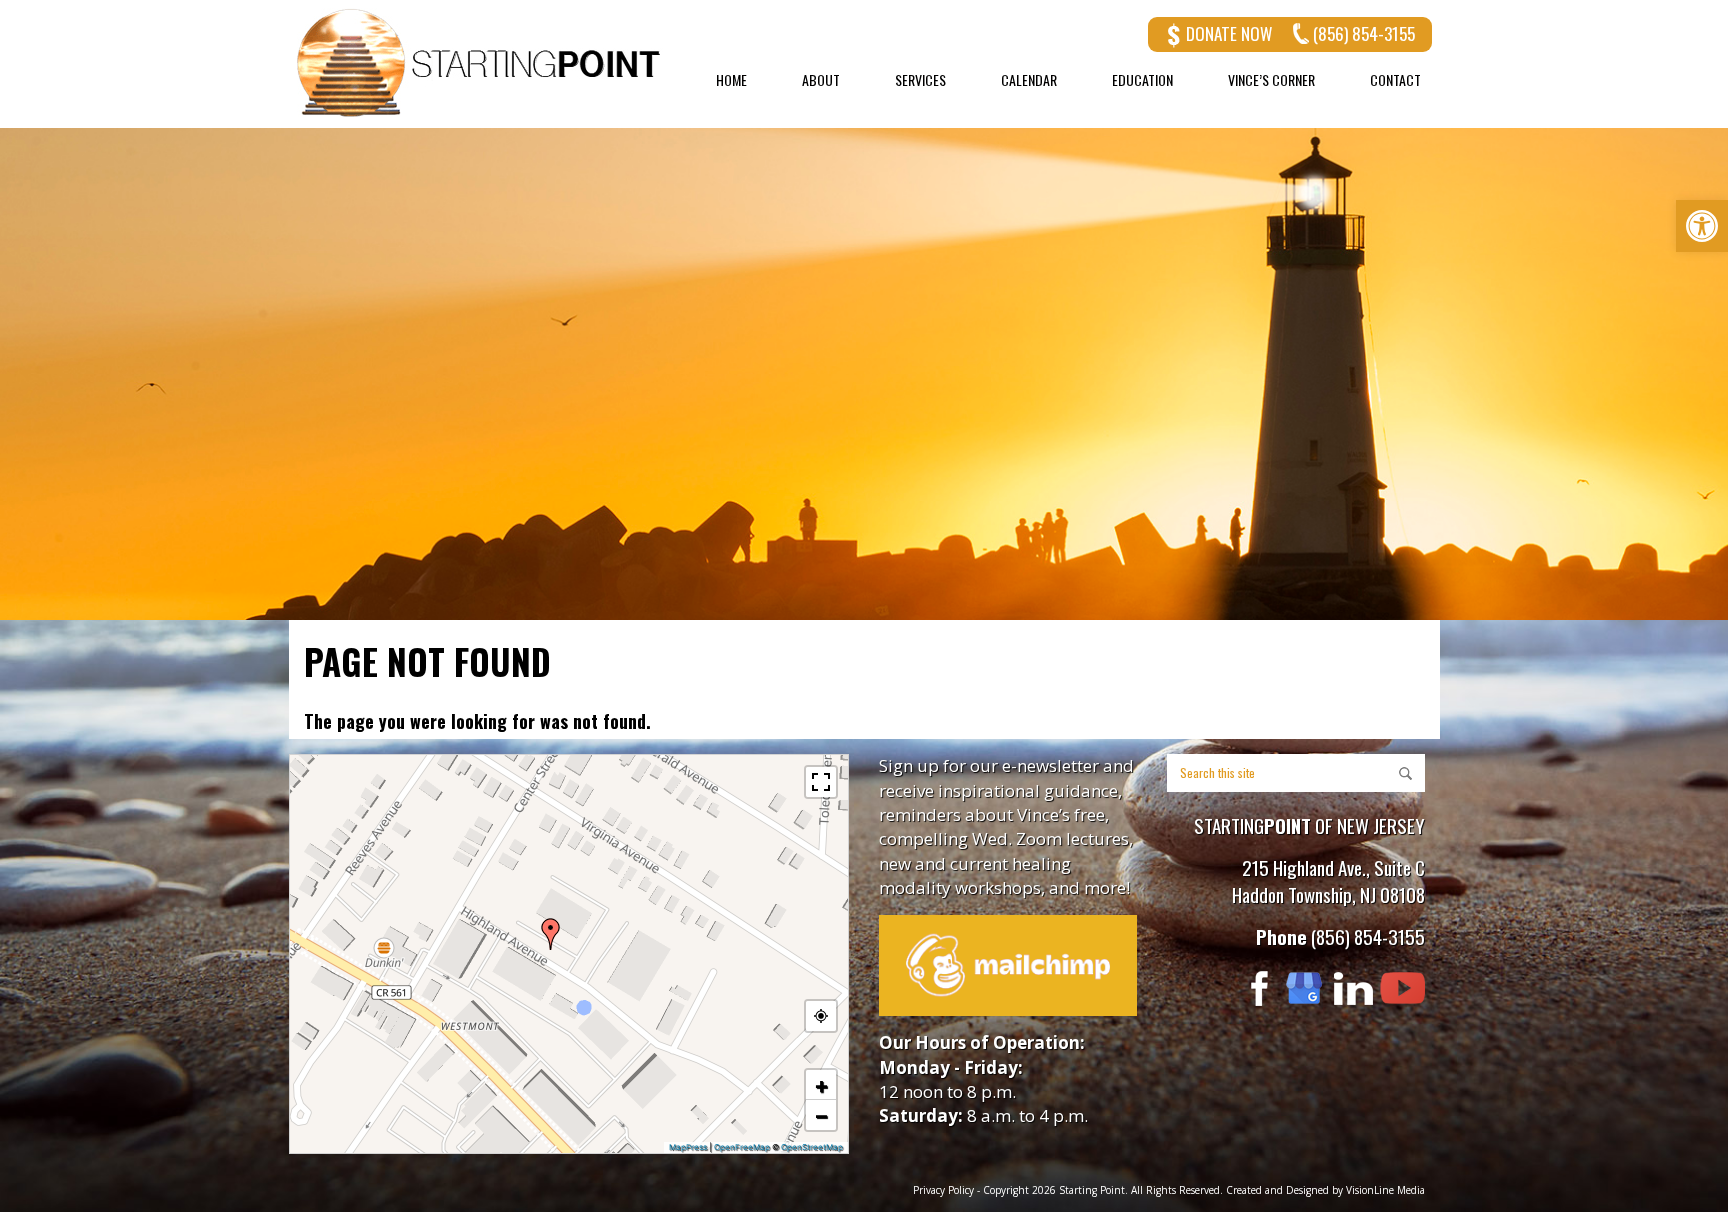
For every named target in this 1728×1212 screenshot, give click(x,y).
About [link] (821, 80)
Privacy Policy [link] (943, 1190)
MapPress (688, 1147)
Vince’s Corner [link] (1271, 80)
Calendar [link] (1029, 80)
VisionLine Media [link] (1385, 1190)
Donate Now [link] (1229, 33)
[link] (1702, 226)
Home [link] (731, 80)
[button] (551, 934)
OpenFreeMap (742, 1147)
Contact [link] (1395, 80)
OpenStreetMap (812, 1147)
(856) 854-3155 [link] (1364, 33)
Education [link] (1142, 80)
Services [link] (920, 80)
